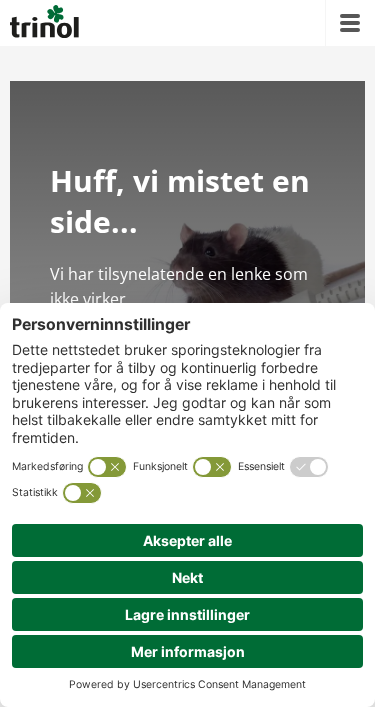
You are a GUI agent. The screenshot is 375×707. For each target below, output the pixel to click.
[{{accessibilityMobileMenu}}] (350, 23)
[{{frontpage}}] (44, 23)
